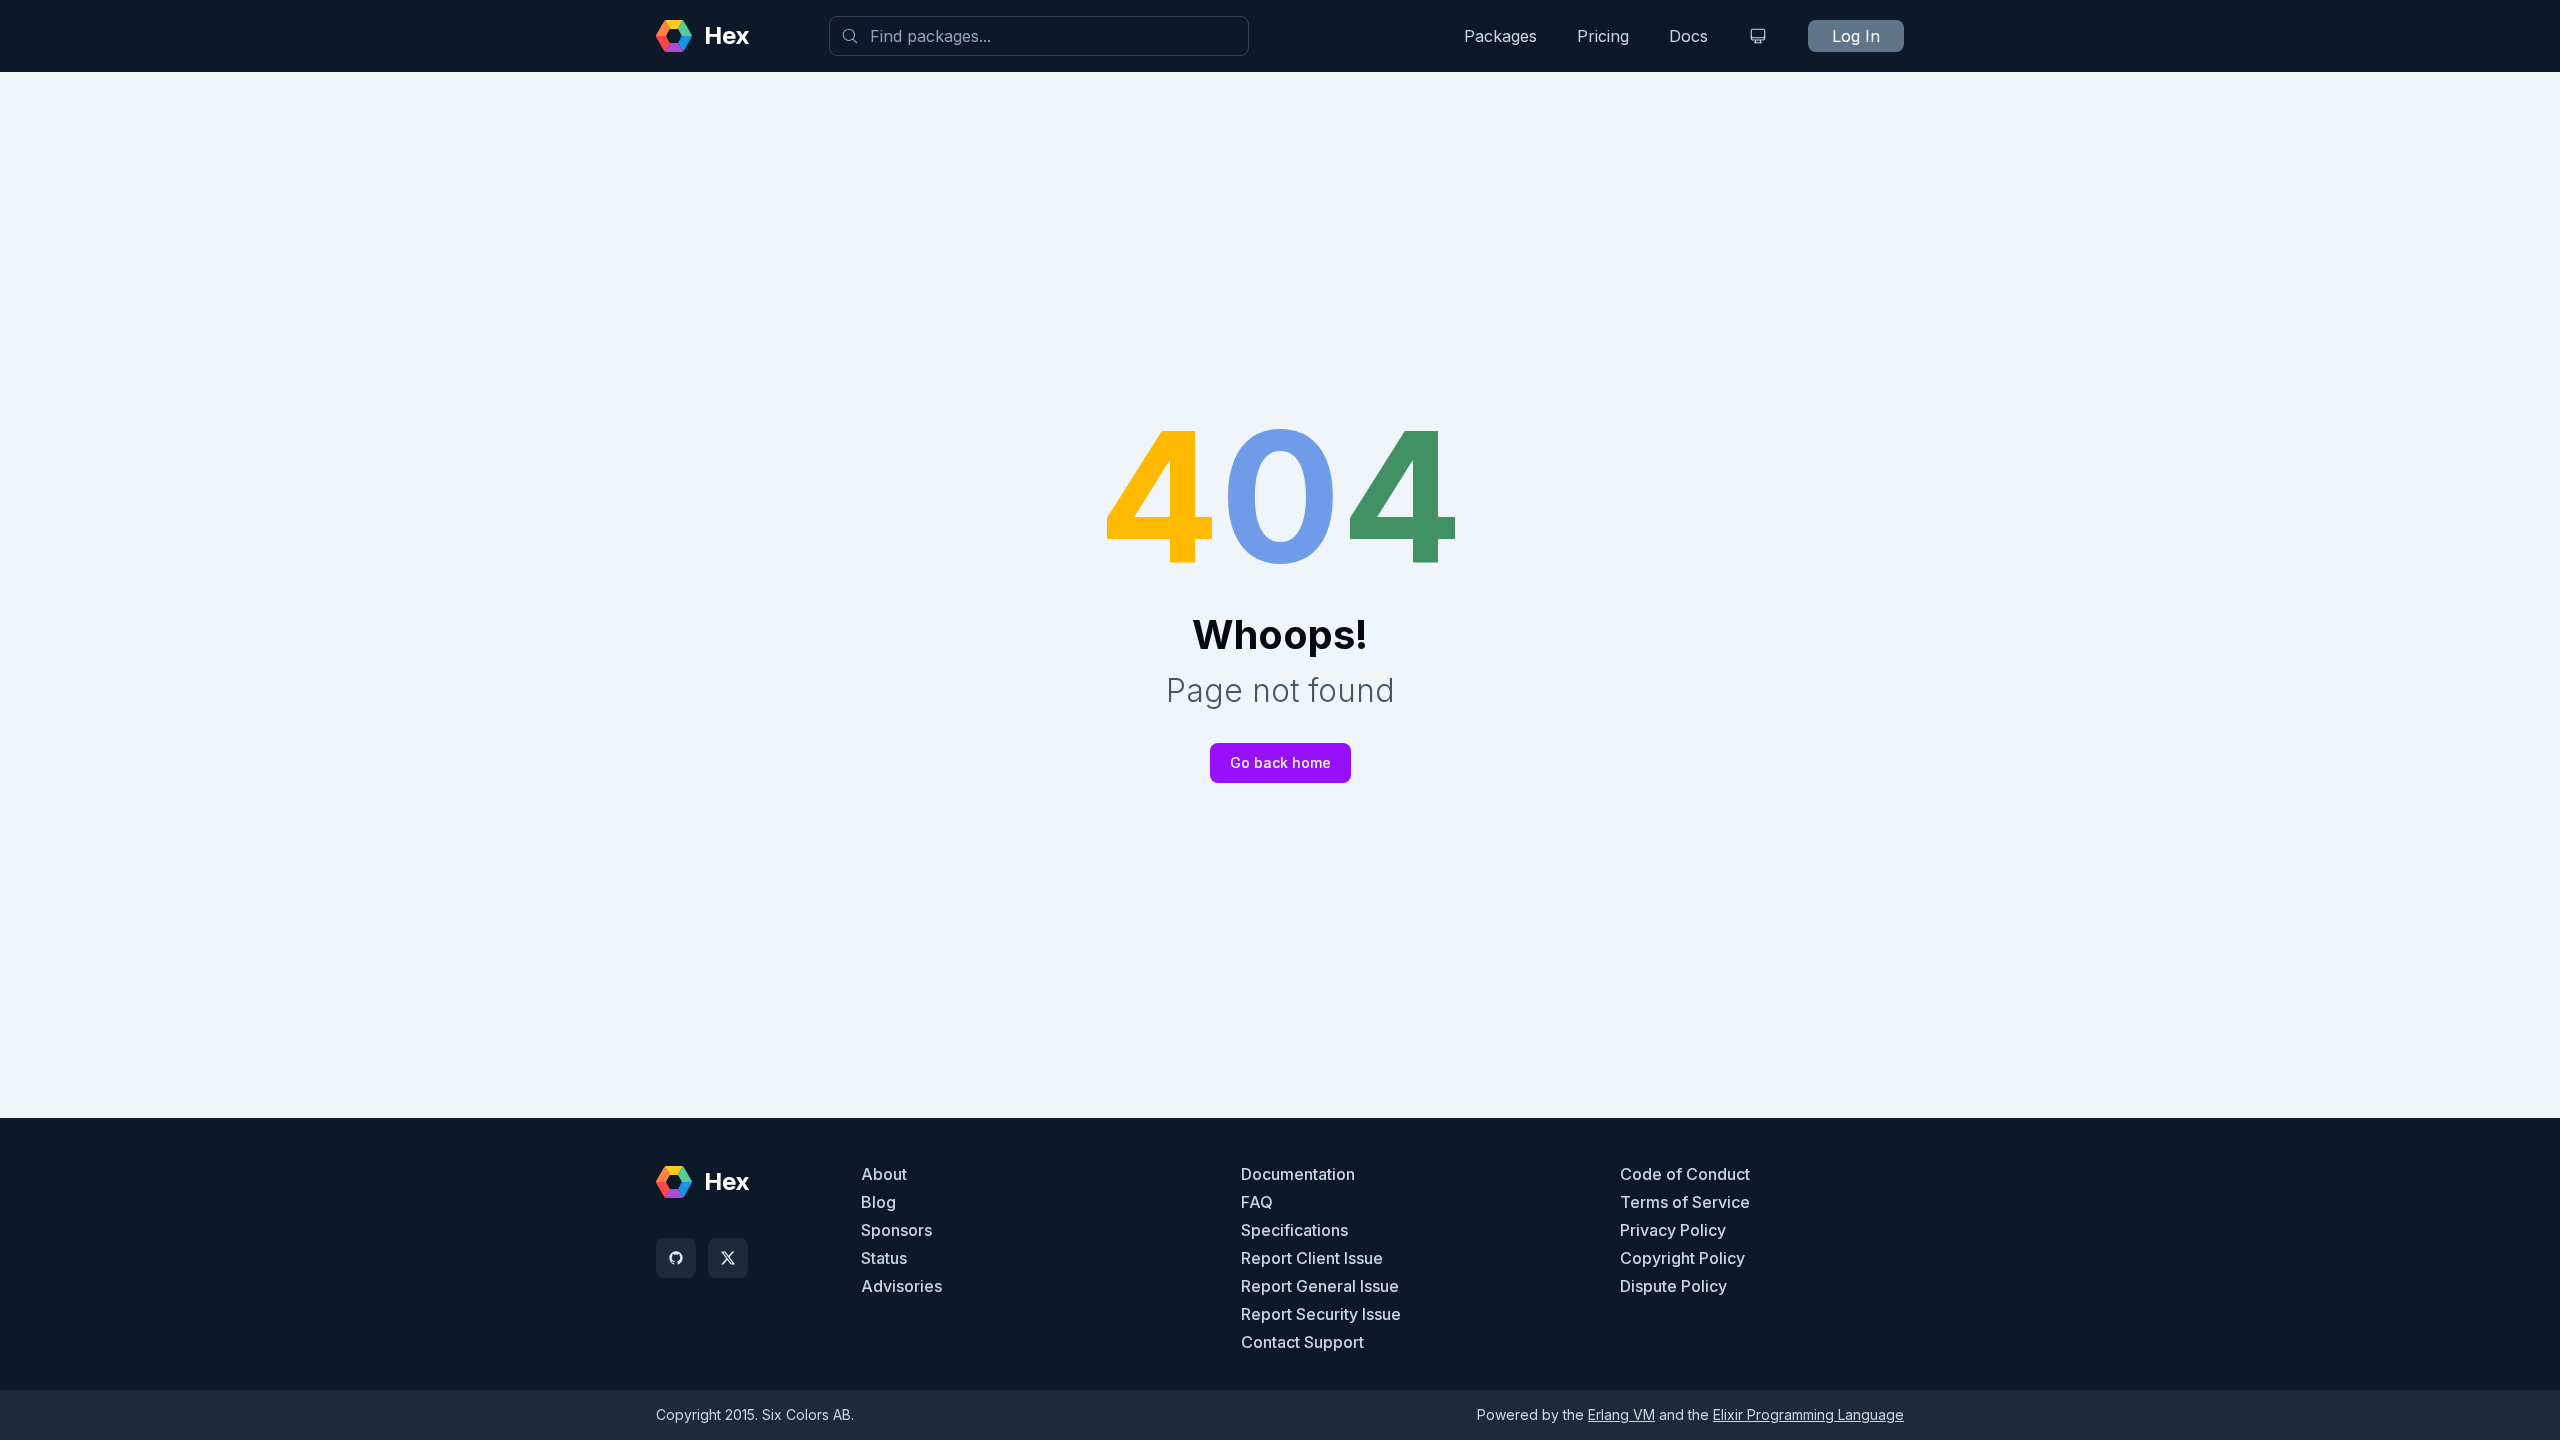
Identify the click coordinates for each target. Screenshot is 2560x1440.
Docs (1688, 36)
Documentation (1298, 1174)
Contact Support (1302, 1342)
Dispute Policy (1673, 1286)
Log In (1856, 36)
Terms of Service (1685, 1202)
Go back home (1280, 762)
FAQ (1257, 1202)
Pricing (1603, 36)
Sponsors (896, 1230)
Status (884, 1258)
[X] (728, 1258)
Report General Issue (1320, 1286)
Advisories (901, 1286)
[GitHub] (676, 1258)
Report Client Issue (1312, 1258)
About (884, 1174)
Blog (878, 1202)
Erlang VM (1621, 1414)
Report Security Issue (1321, 1314)
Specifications (1294, 1230)
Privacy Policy (1673, 1230)
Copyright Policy (1682, 1258)
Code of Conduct (1685, 1174)
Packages (1500, 36)
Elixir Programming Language (1808, 1414)
